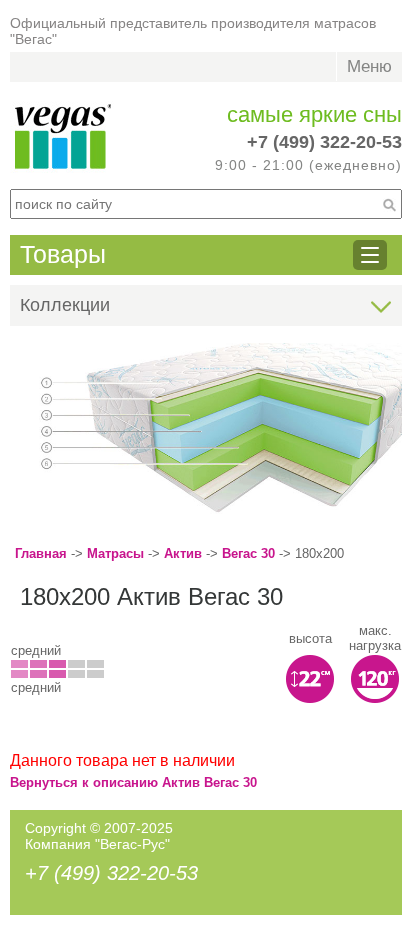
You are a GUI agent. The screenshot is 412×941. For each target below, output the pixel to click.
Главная (41, 553)
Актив (183, 553)
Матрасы (115, 553)
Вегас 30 (248, 553)
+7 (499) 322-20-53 (324, 142)
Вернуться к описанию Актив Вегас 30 (133, 782)
